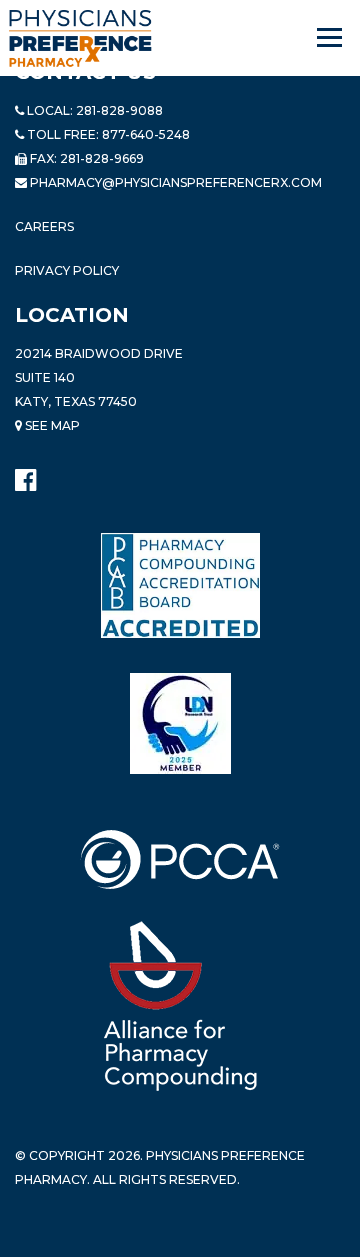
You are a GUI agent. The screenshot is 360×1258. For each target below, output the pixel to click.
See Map (51, 425)
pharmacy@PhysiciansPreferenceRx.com (176, 182)
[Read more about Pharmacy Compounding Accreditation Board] (180, 585)
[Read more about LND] (180, 723)
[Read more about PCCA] (180, 859)
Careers (44, 226)
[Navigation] (331, 38)
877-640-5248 (146, 134)
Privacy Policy (67, 270)
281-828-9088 (119, 110)
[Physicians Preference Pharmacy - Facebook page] (25, 475)
